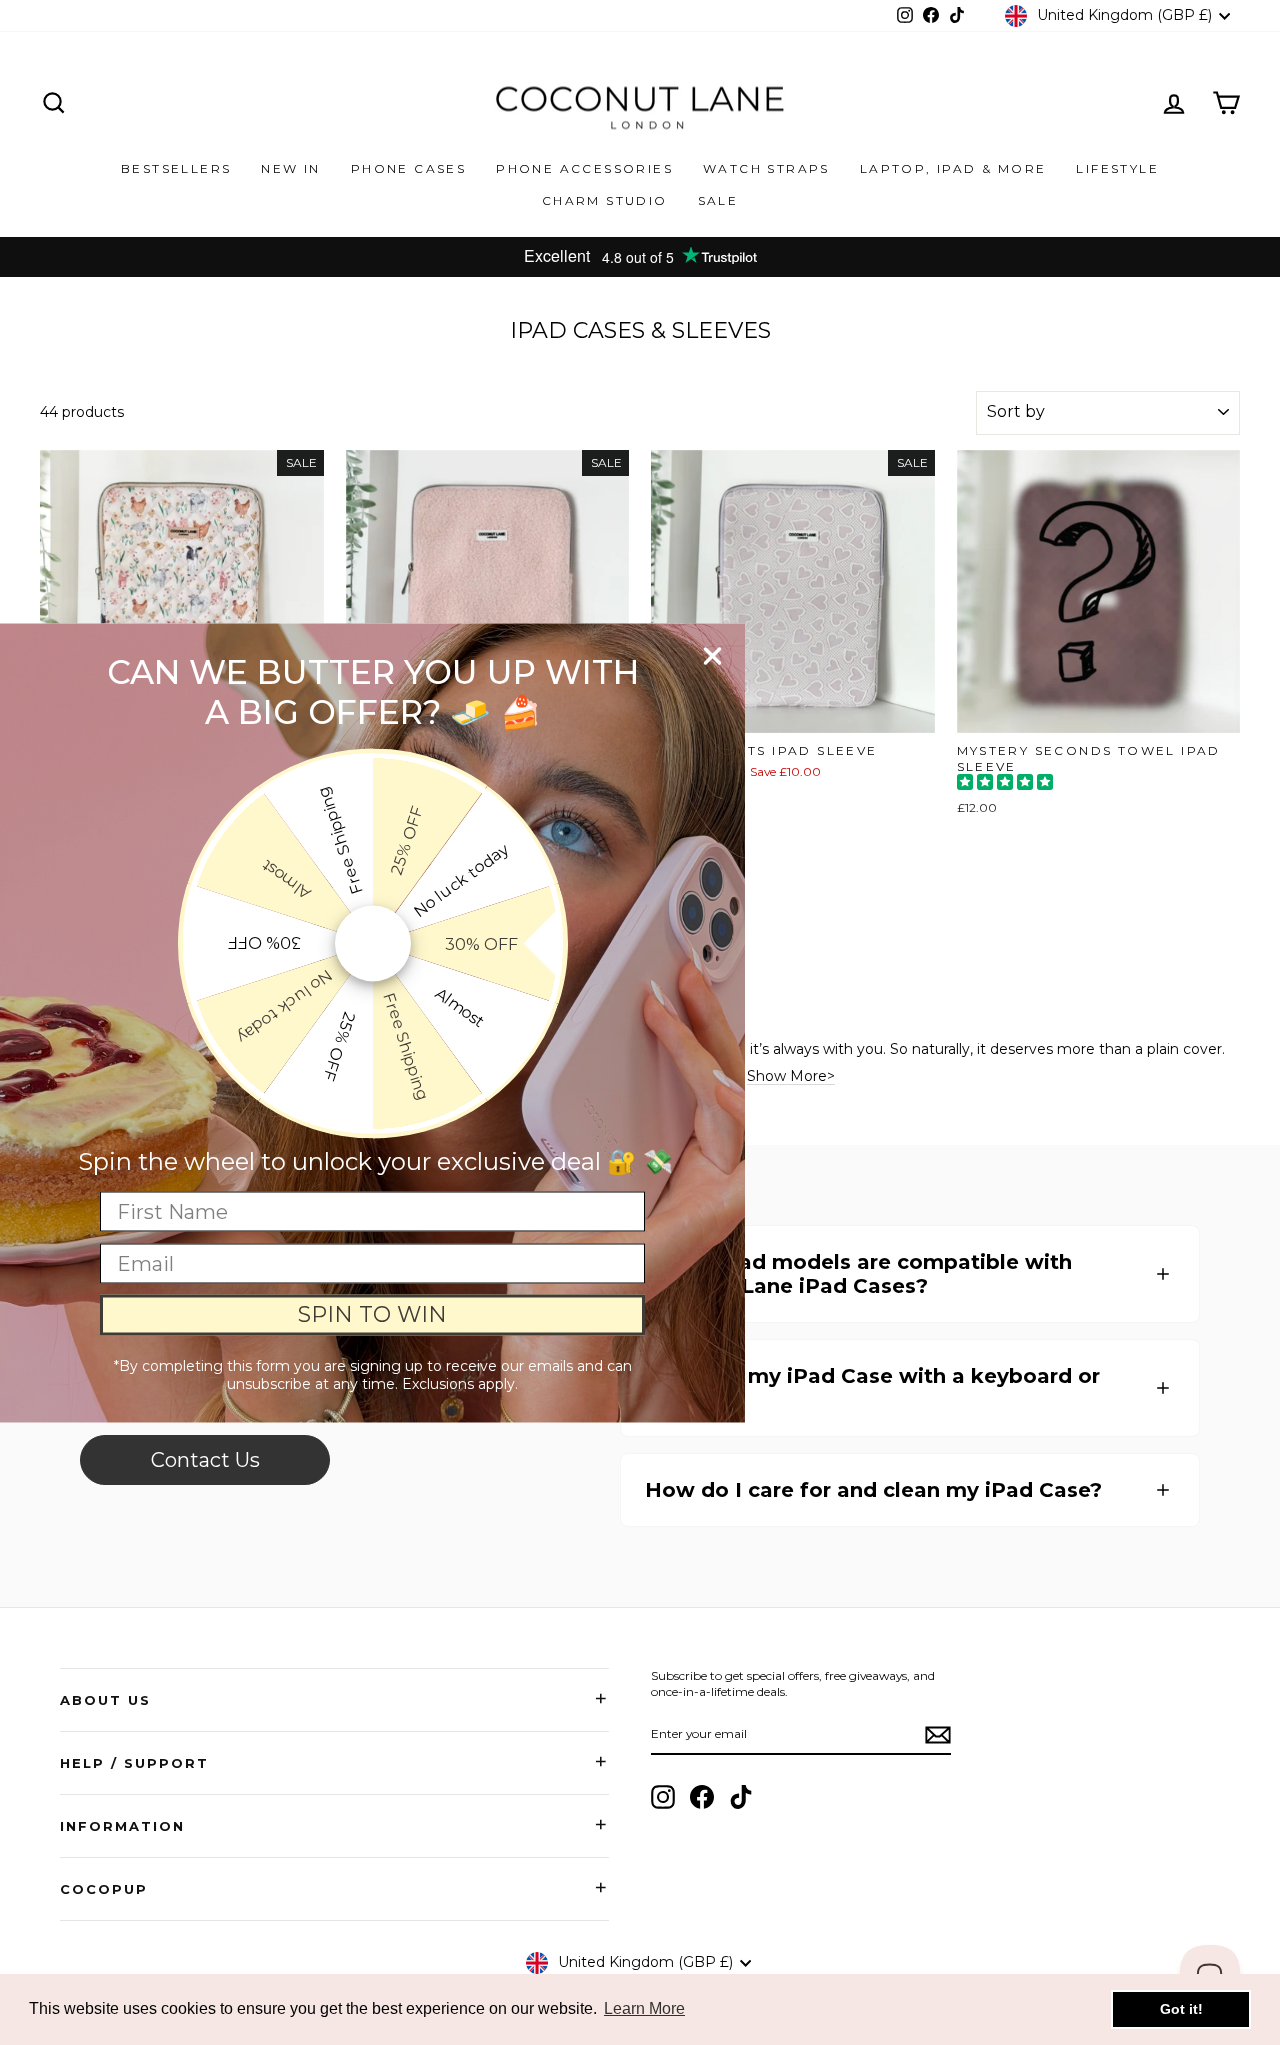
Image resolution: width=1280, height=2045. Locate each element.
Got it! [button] (1181, 2009)
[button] (910, 1274)
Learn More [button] (644, 2008)
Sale (718, 200)
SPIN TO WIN (372, 1314)
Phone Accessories (584, 168)
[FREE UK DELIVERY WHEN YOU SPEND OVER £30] (640, 257)
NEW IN (290, 168)
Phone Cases (408, 168)
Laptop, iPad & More (953, 168)
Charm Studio (605, 200)
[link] (205, 1460)
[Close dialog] (712, 655)
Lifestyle (1117, 168)
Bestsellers (176, 168)
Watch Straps (766, 168)
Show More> (791, 1076)
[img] (1005, 784)
